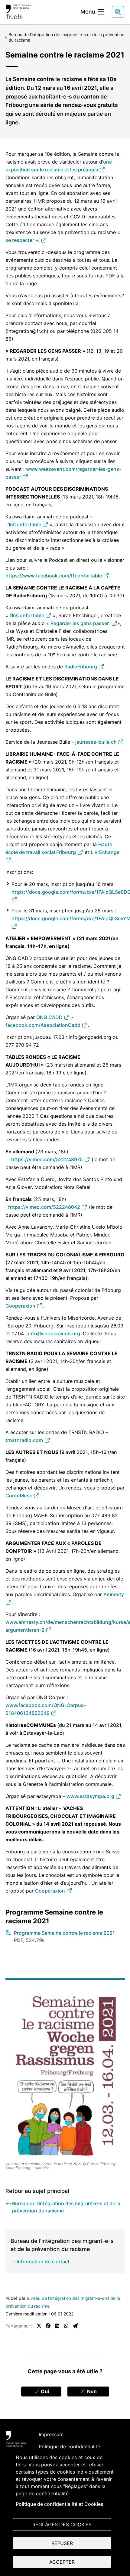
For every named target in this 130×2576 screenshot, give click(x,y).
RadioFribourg (81, 667)
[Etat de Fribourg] (16, 2439)
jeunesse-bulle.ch (97, 742)
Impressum (51, 2434)
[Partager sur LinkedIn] (57, 2326)
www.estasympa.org (91, 1796)
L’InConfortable (24, 524)
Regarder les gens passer (81, 623)
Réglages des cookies (62, 2524)
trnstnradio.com (25, 1440)
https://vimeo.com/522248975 (48, 1159)
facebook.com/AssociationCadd (44, 1025)
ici (76, 303)
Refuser (62, 2543)
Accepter (62, 2562)
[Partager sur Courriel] (75, 2326)
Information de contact (43, 2262)
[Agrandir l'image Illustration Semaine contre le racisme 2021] (65, 2077)
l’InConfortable (28, 615)
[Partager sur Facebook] (48, 2326)
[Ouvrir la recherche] (118, 12)
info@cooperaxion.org (54, 1333)
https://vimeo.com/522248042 (45, 1207)
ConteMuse (19, 1496)
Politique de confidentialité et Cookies (60, 2504)
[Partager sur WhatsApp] (66, 2326)
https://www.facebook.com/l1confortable (54, 576)
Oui (44, 2391)
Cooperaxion (21, 1306)
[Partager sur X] (39, 2326)
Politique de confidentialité (69, 2446)
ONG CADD (50, 1017)
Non (91, 2391)
